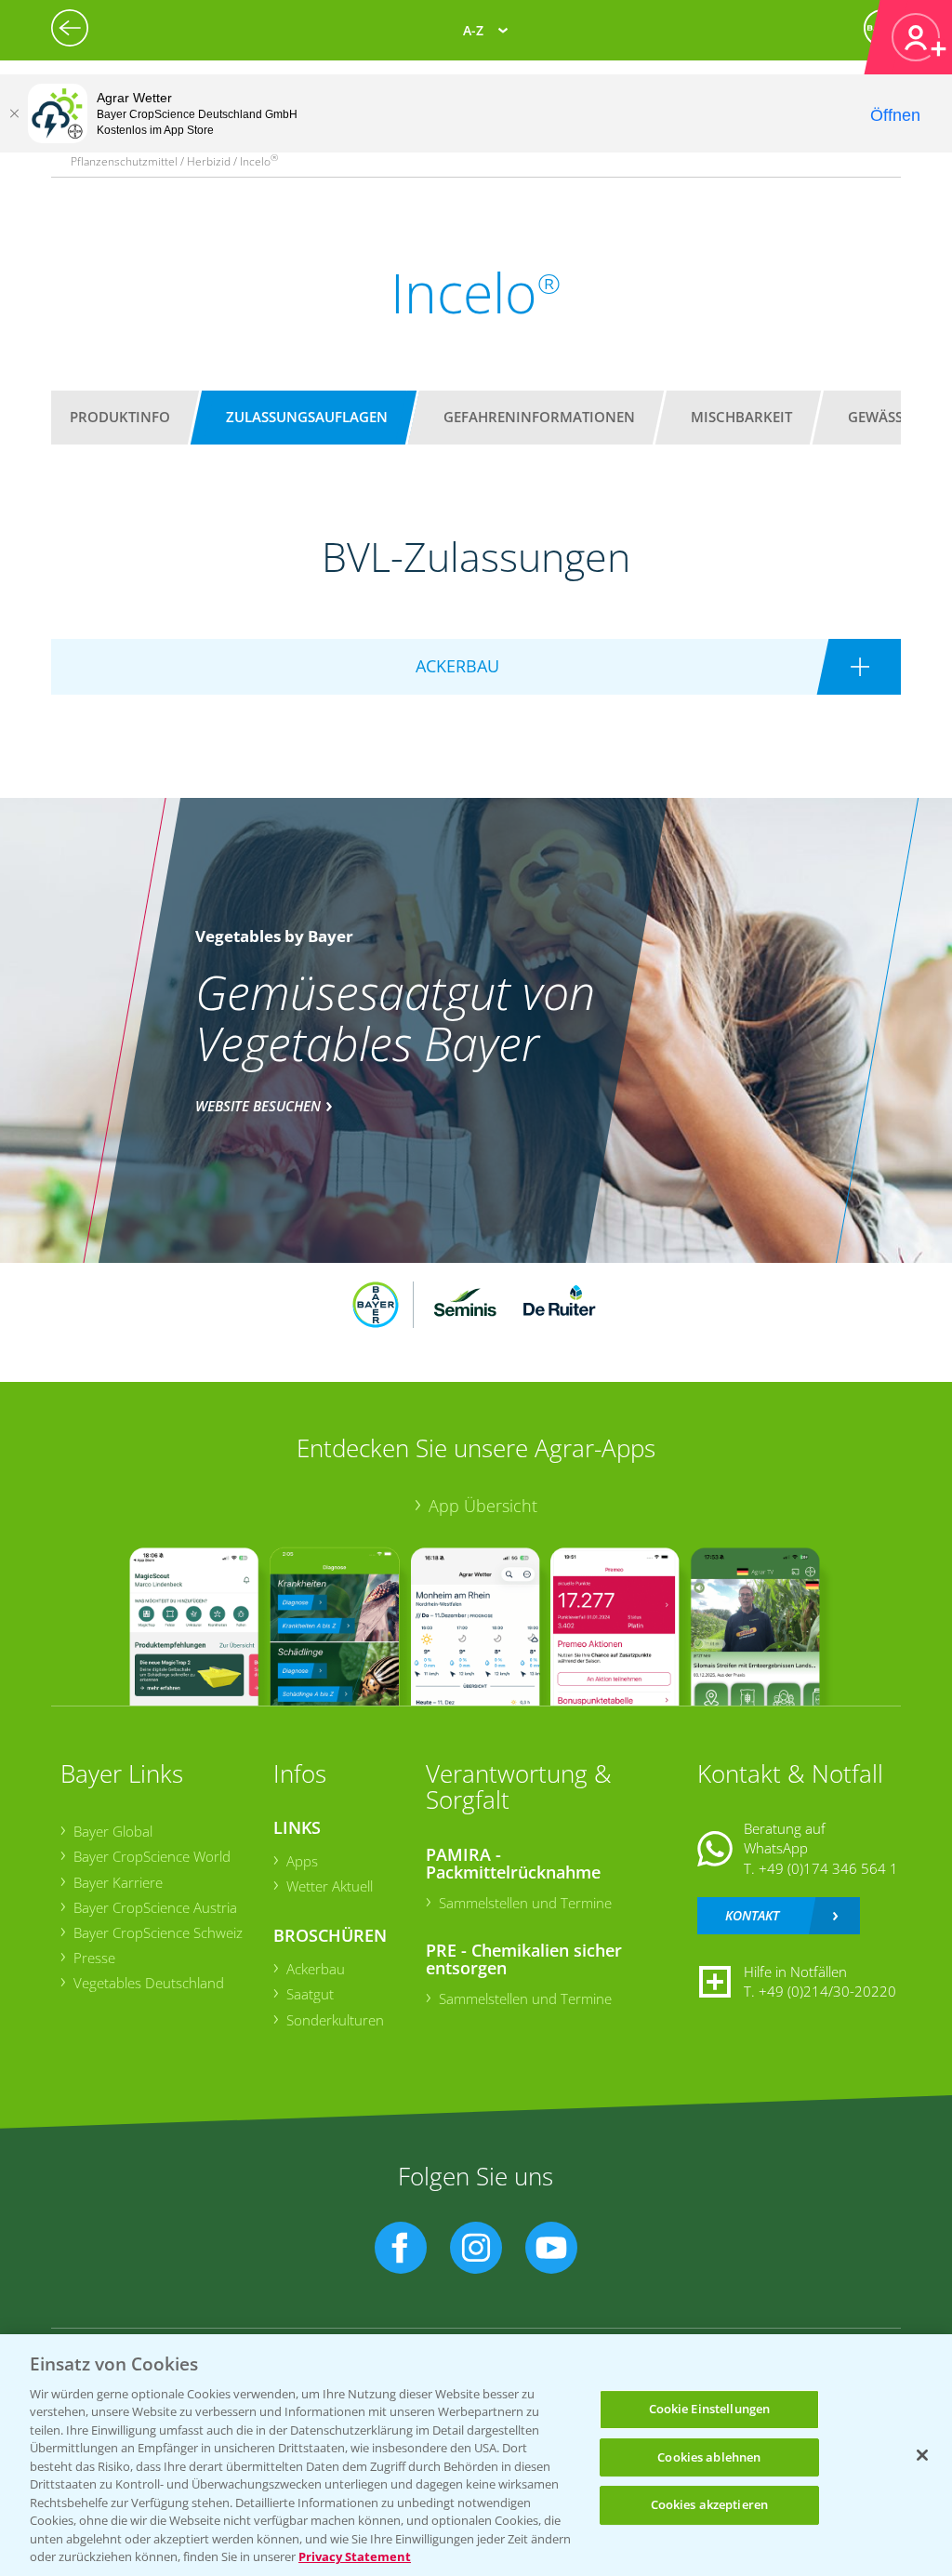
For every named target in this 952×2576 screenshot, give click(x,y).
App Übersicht (483, 1506)
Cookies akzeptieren (709, 2504)
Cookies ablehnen (709, 2457)
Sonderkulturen (335, 2020)
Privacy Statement (355, 2556)
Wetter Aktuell (330, 1886)
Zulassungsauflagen (307, 417)
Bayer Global (113, 1831)
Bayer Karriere (118, 1882)
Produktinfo (120, 417)
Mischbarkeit (741, 417)
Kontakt (752, 1915)
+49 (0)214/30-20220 (827, 1991)
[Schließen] (14, 113)
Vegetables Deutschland (149, 1983)
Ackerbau (316, 1969)
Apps (302, 1861)
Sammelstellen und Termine (525, 1903)
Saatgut (310, 1994)
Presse (94, 1958)
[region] (476, 2455)
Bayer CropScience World (152, 1856)
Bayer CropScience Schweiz (158, 1932)
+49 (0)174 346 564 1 (828, 1868)
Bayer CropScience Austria (155, 1907)
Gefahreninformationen (539, 417)
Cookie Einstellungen (710, 2409)
